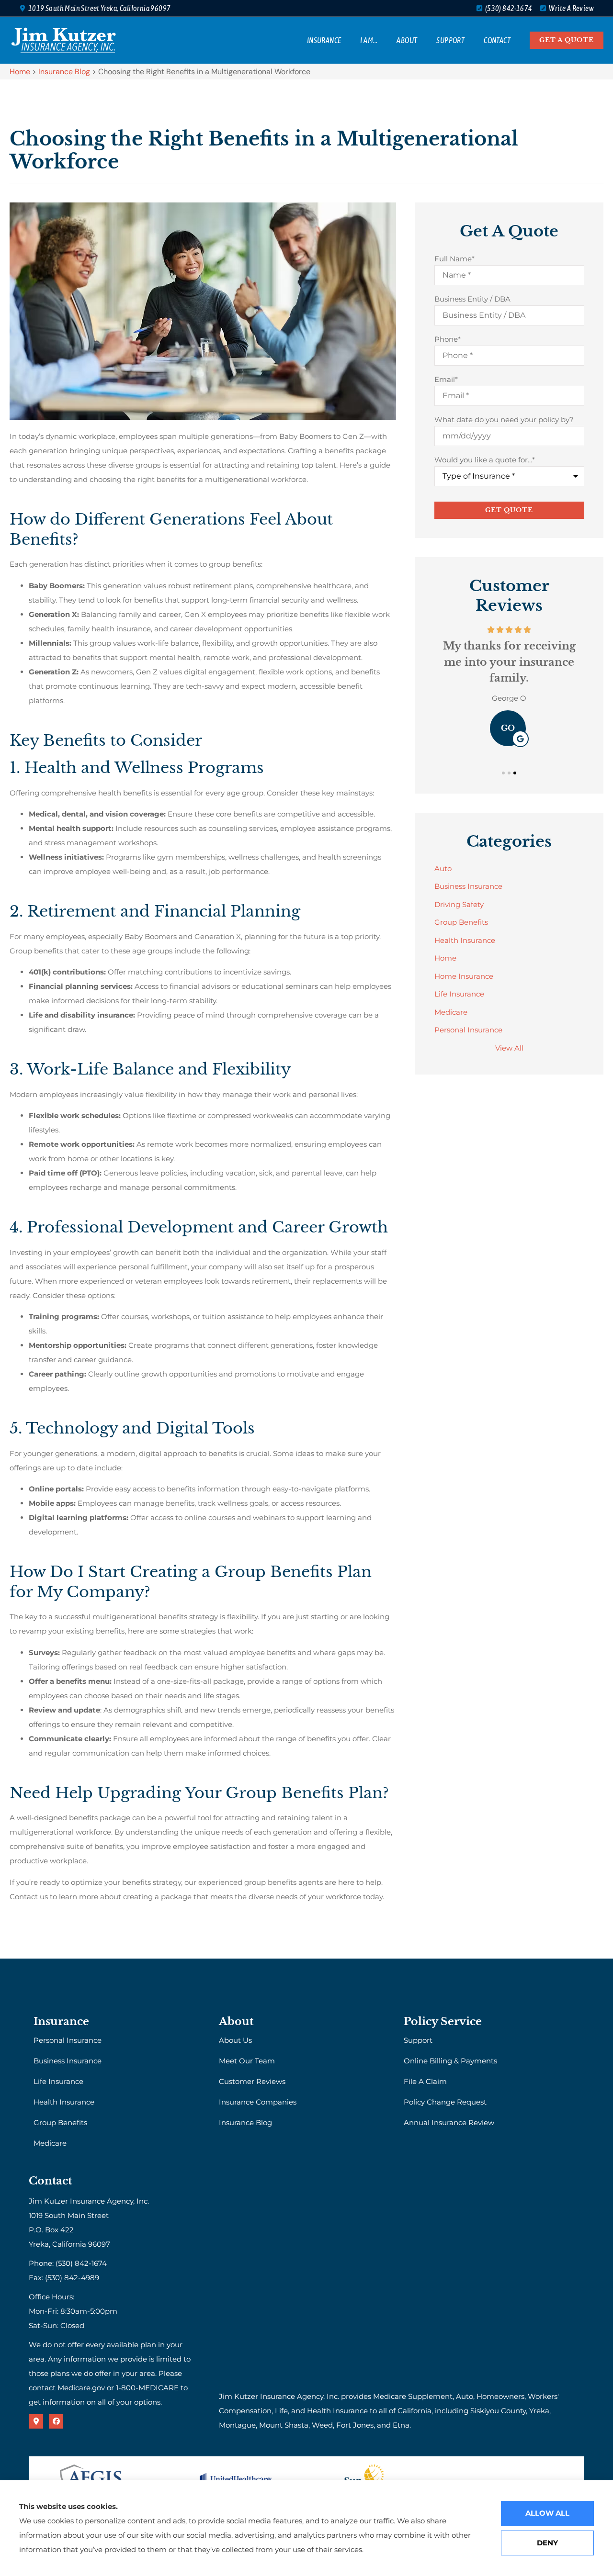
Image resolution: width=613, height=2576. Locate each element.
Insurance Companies (258, 2102)
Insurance (324, 40)
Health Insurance (64, 2102)
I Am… (369, 40)
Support (450, 40)
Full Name (454, 259)
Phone (448, 339)
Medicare (50, 2143)
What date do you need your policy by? (504, 420)
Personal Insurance (68, 2040)
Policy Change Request (445, 2102)
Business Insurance (68, 2061)
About (407, 40)
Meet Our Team (247, 2061)
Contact (497, 40)
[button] (503, 773)
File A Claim (425, 2081)
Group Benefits (60, 2122)
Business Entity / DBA (472, 299)
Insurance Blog (64, 72)
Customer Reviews (252, 2081)
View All (509, 1048)
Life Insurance (58, 2081)
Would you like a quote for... (485, 460)
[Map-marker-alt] (36, 2421)
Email (446, 379)
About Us (235, 2040)
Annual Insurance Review (449, 2122)
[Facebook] (56, 2421)
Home (20, 72)
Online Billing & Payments (450, 2061)
